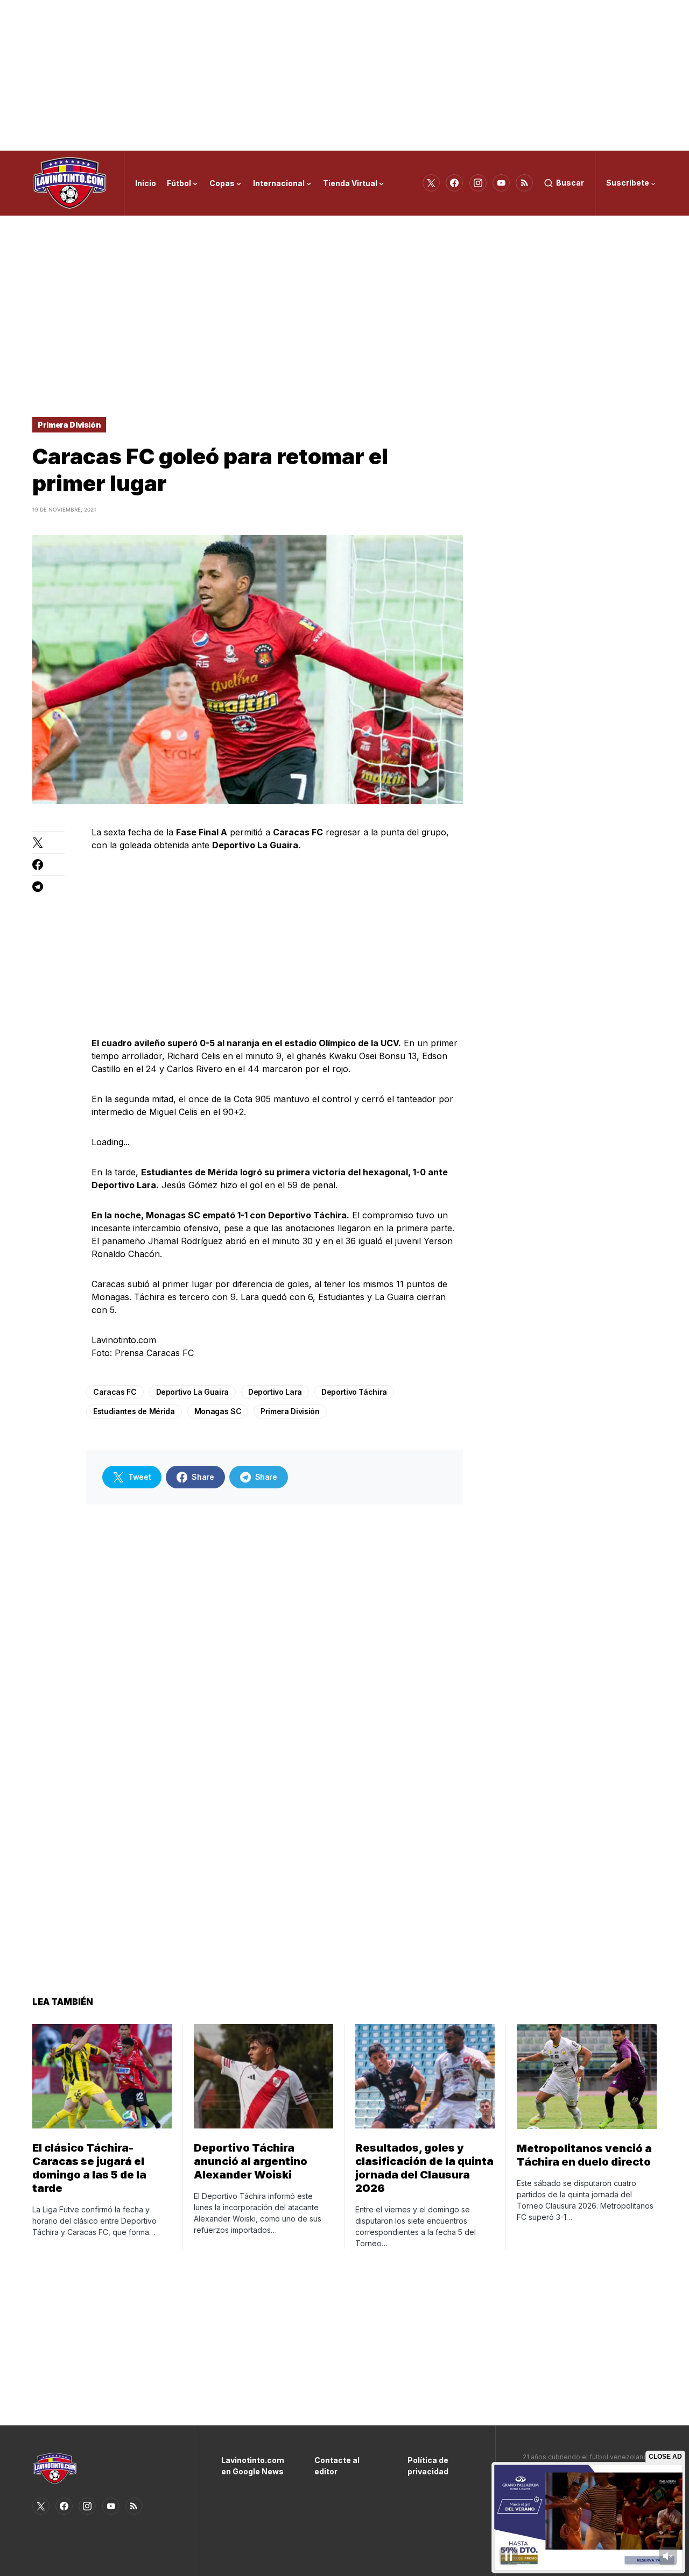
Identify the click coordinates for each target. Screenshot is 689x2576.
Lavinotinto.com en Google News (252, 2466)
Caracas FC (115, 1392)
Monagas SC (218, 1411)
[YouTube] (501, 183)
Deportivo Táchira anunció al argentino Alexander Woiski (251, 2161)
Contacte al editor (337, 2466)
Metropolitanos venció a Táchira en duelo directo (584, 2155)
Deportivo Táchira (354, 1392)
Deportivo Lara (275, 1392)
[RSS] (524, 183)
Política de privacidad (428, 2466)
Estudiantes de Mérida (134, 1411)
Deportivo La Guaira (192, 1392)
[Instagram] (478, 183)
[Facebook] (454, 183)
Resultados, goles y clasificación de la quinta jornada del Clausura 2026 (424, 2168)
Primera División (69, 425)
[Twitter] (431, 183)
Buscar (570, 183)
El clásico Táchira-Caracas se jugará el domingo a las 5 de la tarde (89, 2168)
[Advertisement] (344, 75)
